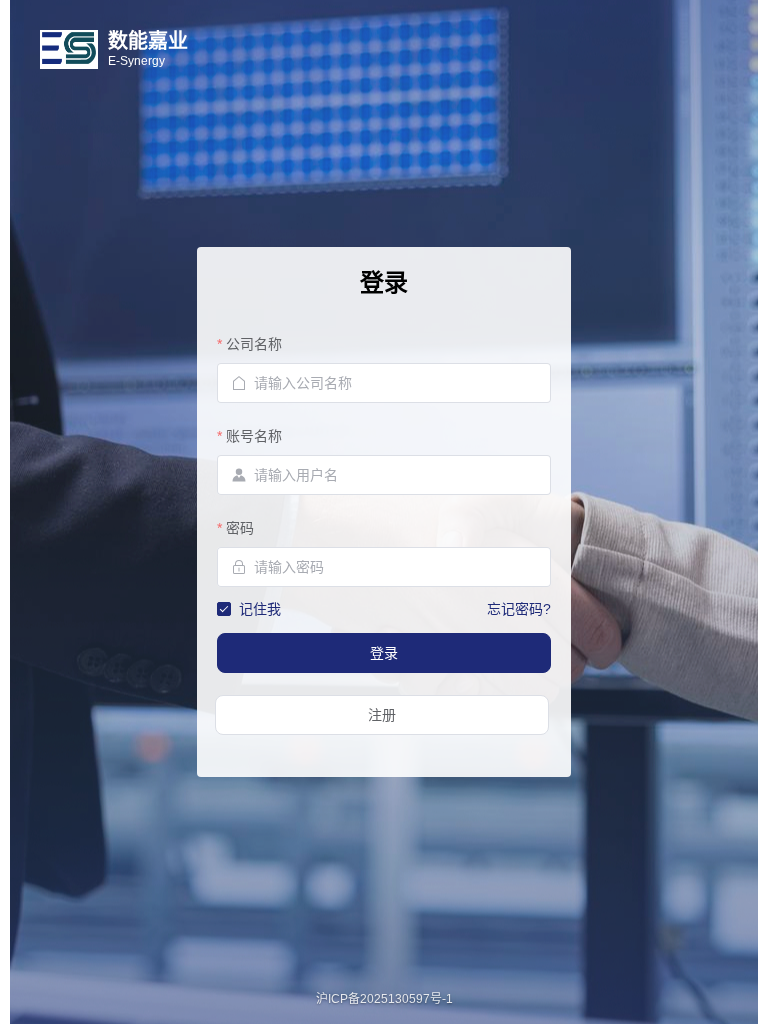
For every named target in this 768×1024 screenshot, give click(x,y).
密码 (240, 528)
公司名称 (254, 344)
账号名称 (254, 436)
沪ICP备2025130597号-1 (384, 999)
